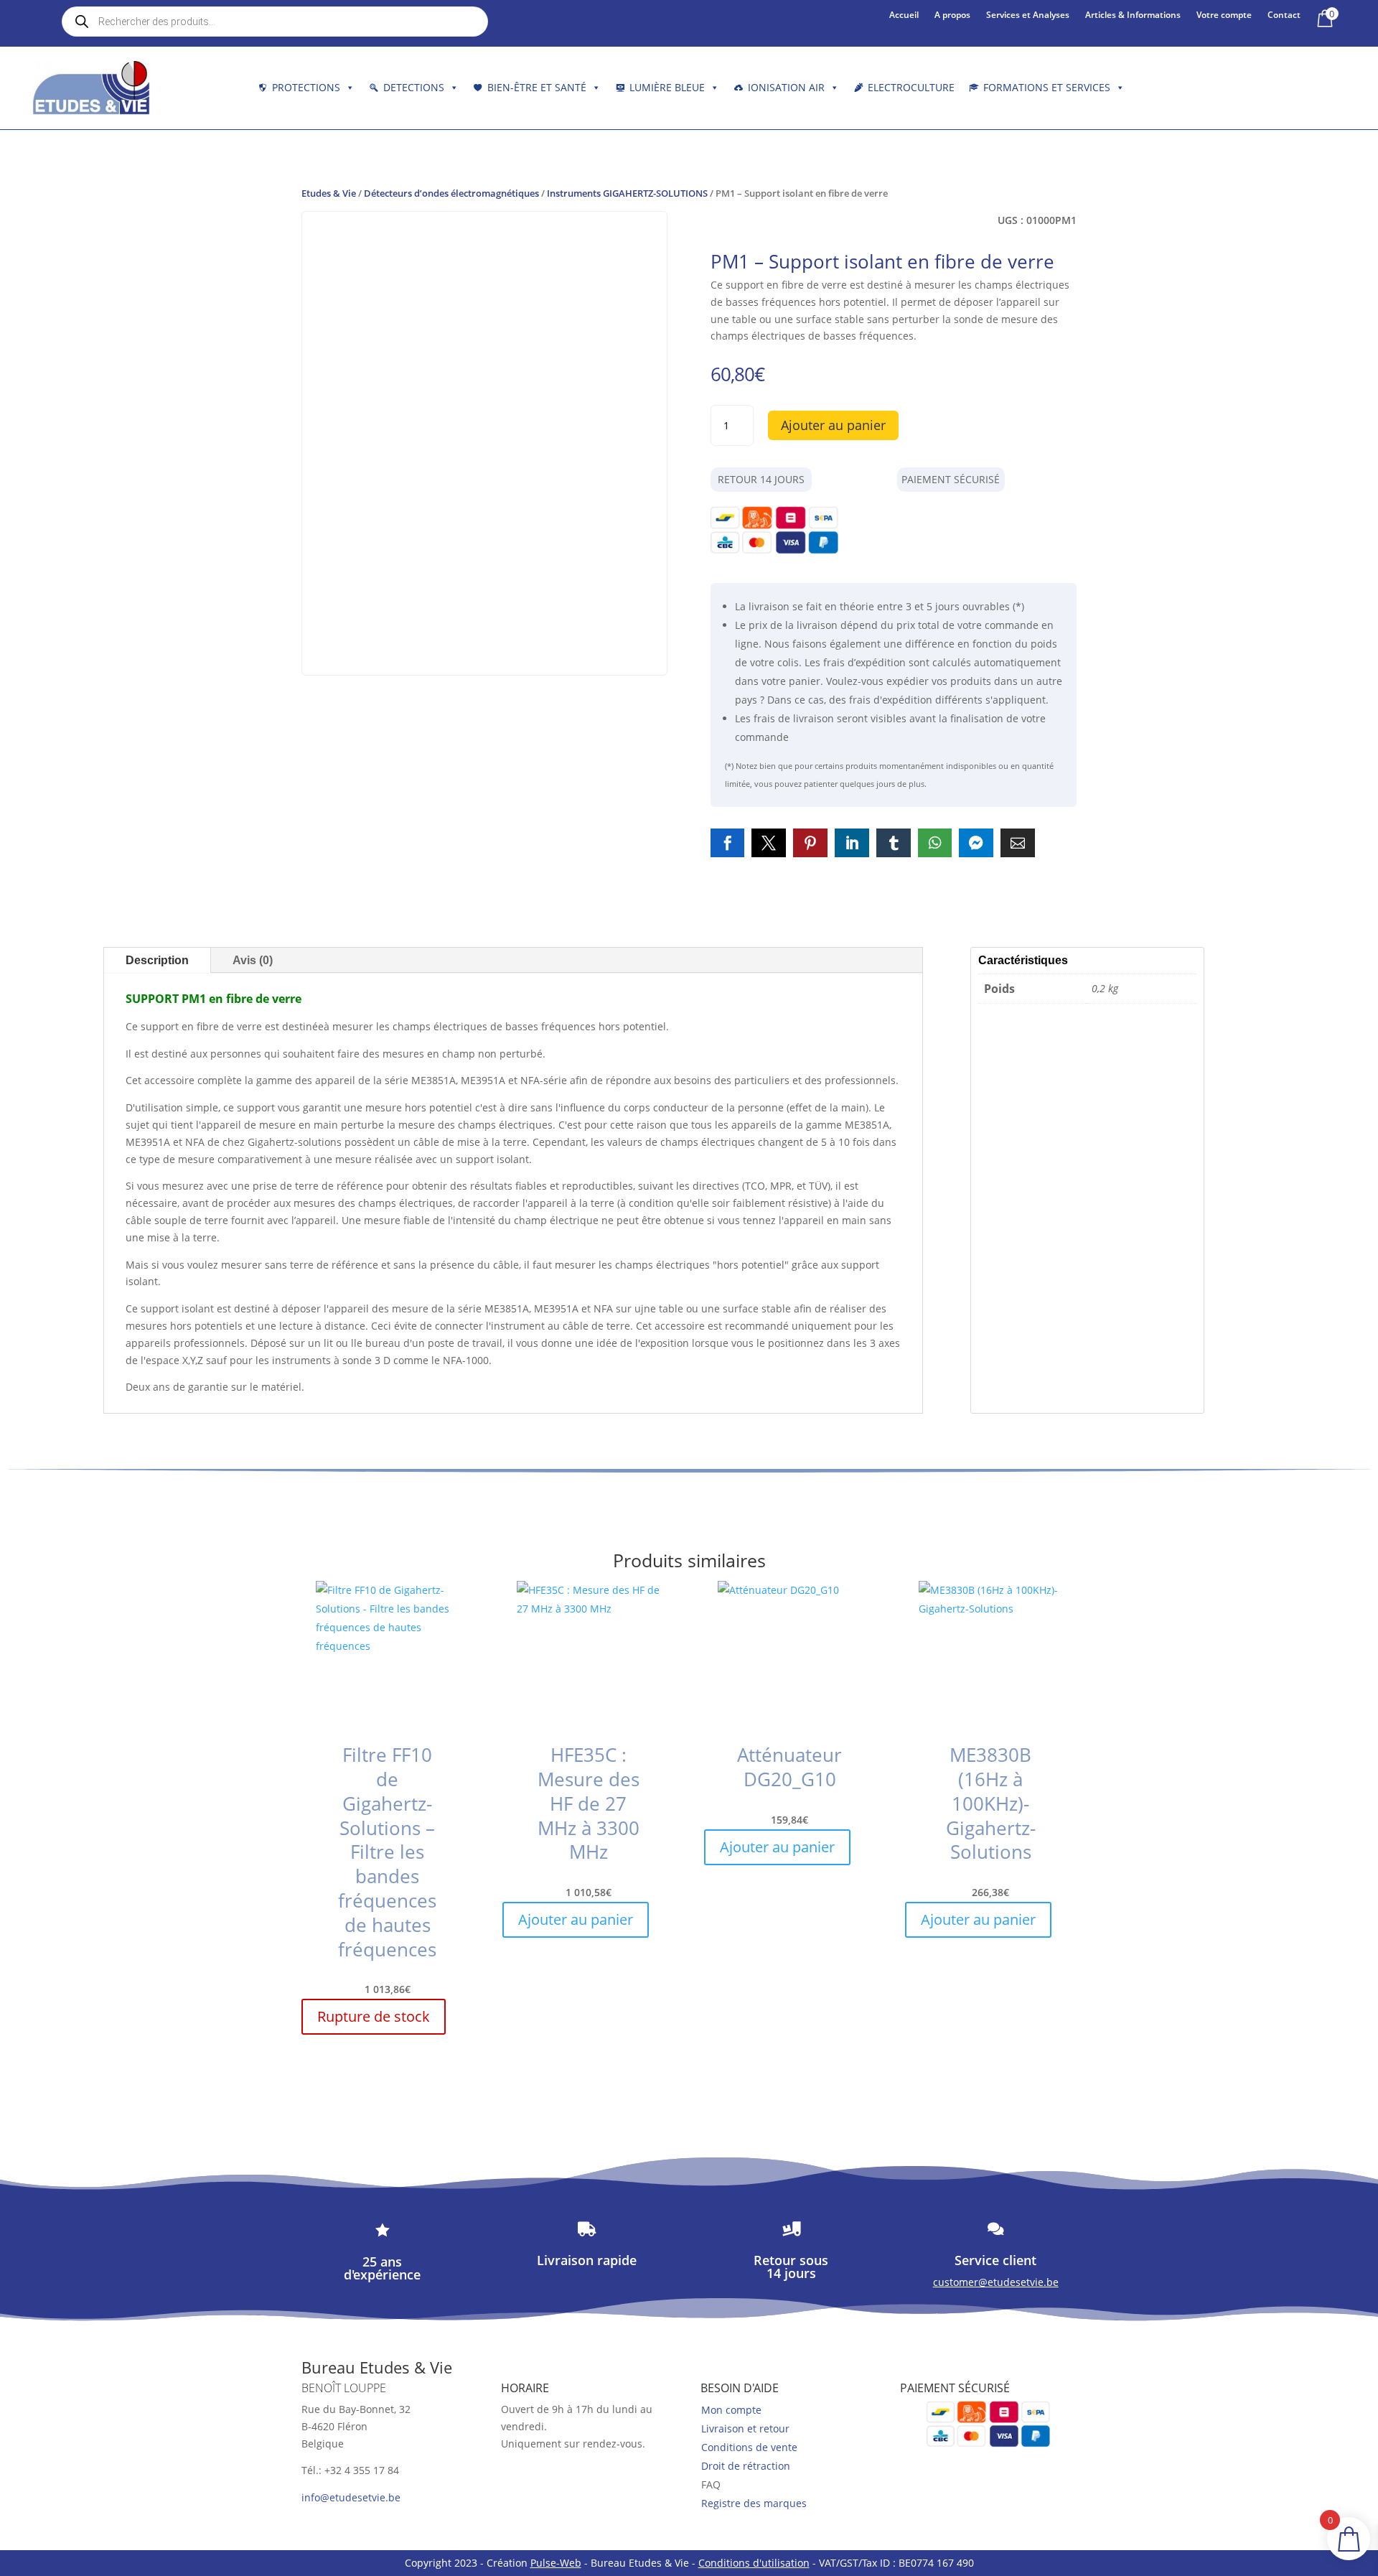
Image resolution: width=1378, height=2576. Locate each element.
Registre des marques (754, 2503)
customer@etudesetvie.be (996, 2282)
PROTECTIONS (306, 87)
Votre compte (1224, 15)
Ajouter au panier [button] (576, 1919)
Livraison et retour (745, 2428)
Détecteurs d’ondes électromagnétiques (451, 193)
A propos (952, 15)
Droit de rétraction (746, 2466)
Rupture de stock (374, 2016)
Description (157, 960)
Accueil (904, 15)
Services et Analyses (1028, 15)
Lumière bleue (667, 87)
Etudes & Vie (329, 193)
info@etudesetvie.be (351, 2497)
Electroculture (911, 87)
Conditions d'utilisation (754, 2563)
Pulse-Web (556, 2563)
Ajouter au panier (833, 425)
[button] (728, 843)
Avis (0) (253, 960)
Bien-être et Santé (537, 87)
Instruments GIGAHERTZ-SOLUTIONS (627, 193)
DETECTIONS (414, 87)
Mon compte (731, 2410)
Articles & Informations (1133, 15)
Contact (1284, 15)
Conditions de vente (749, 2447)
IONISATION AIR (786, 87)
